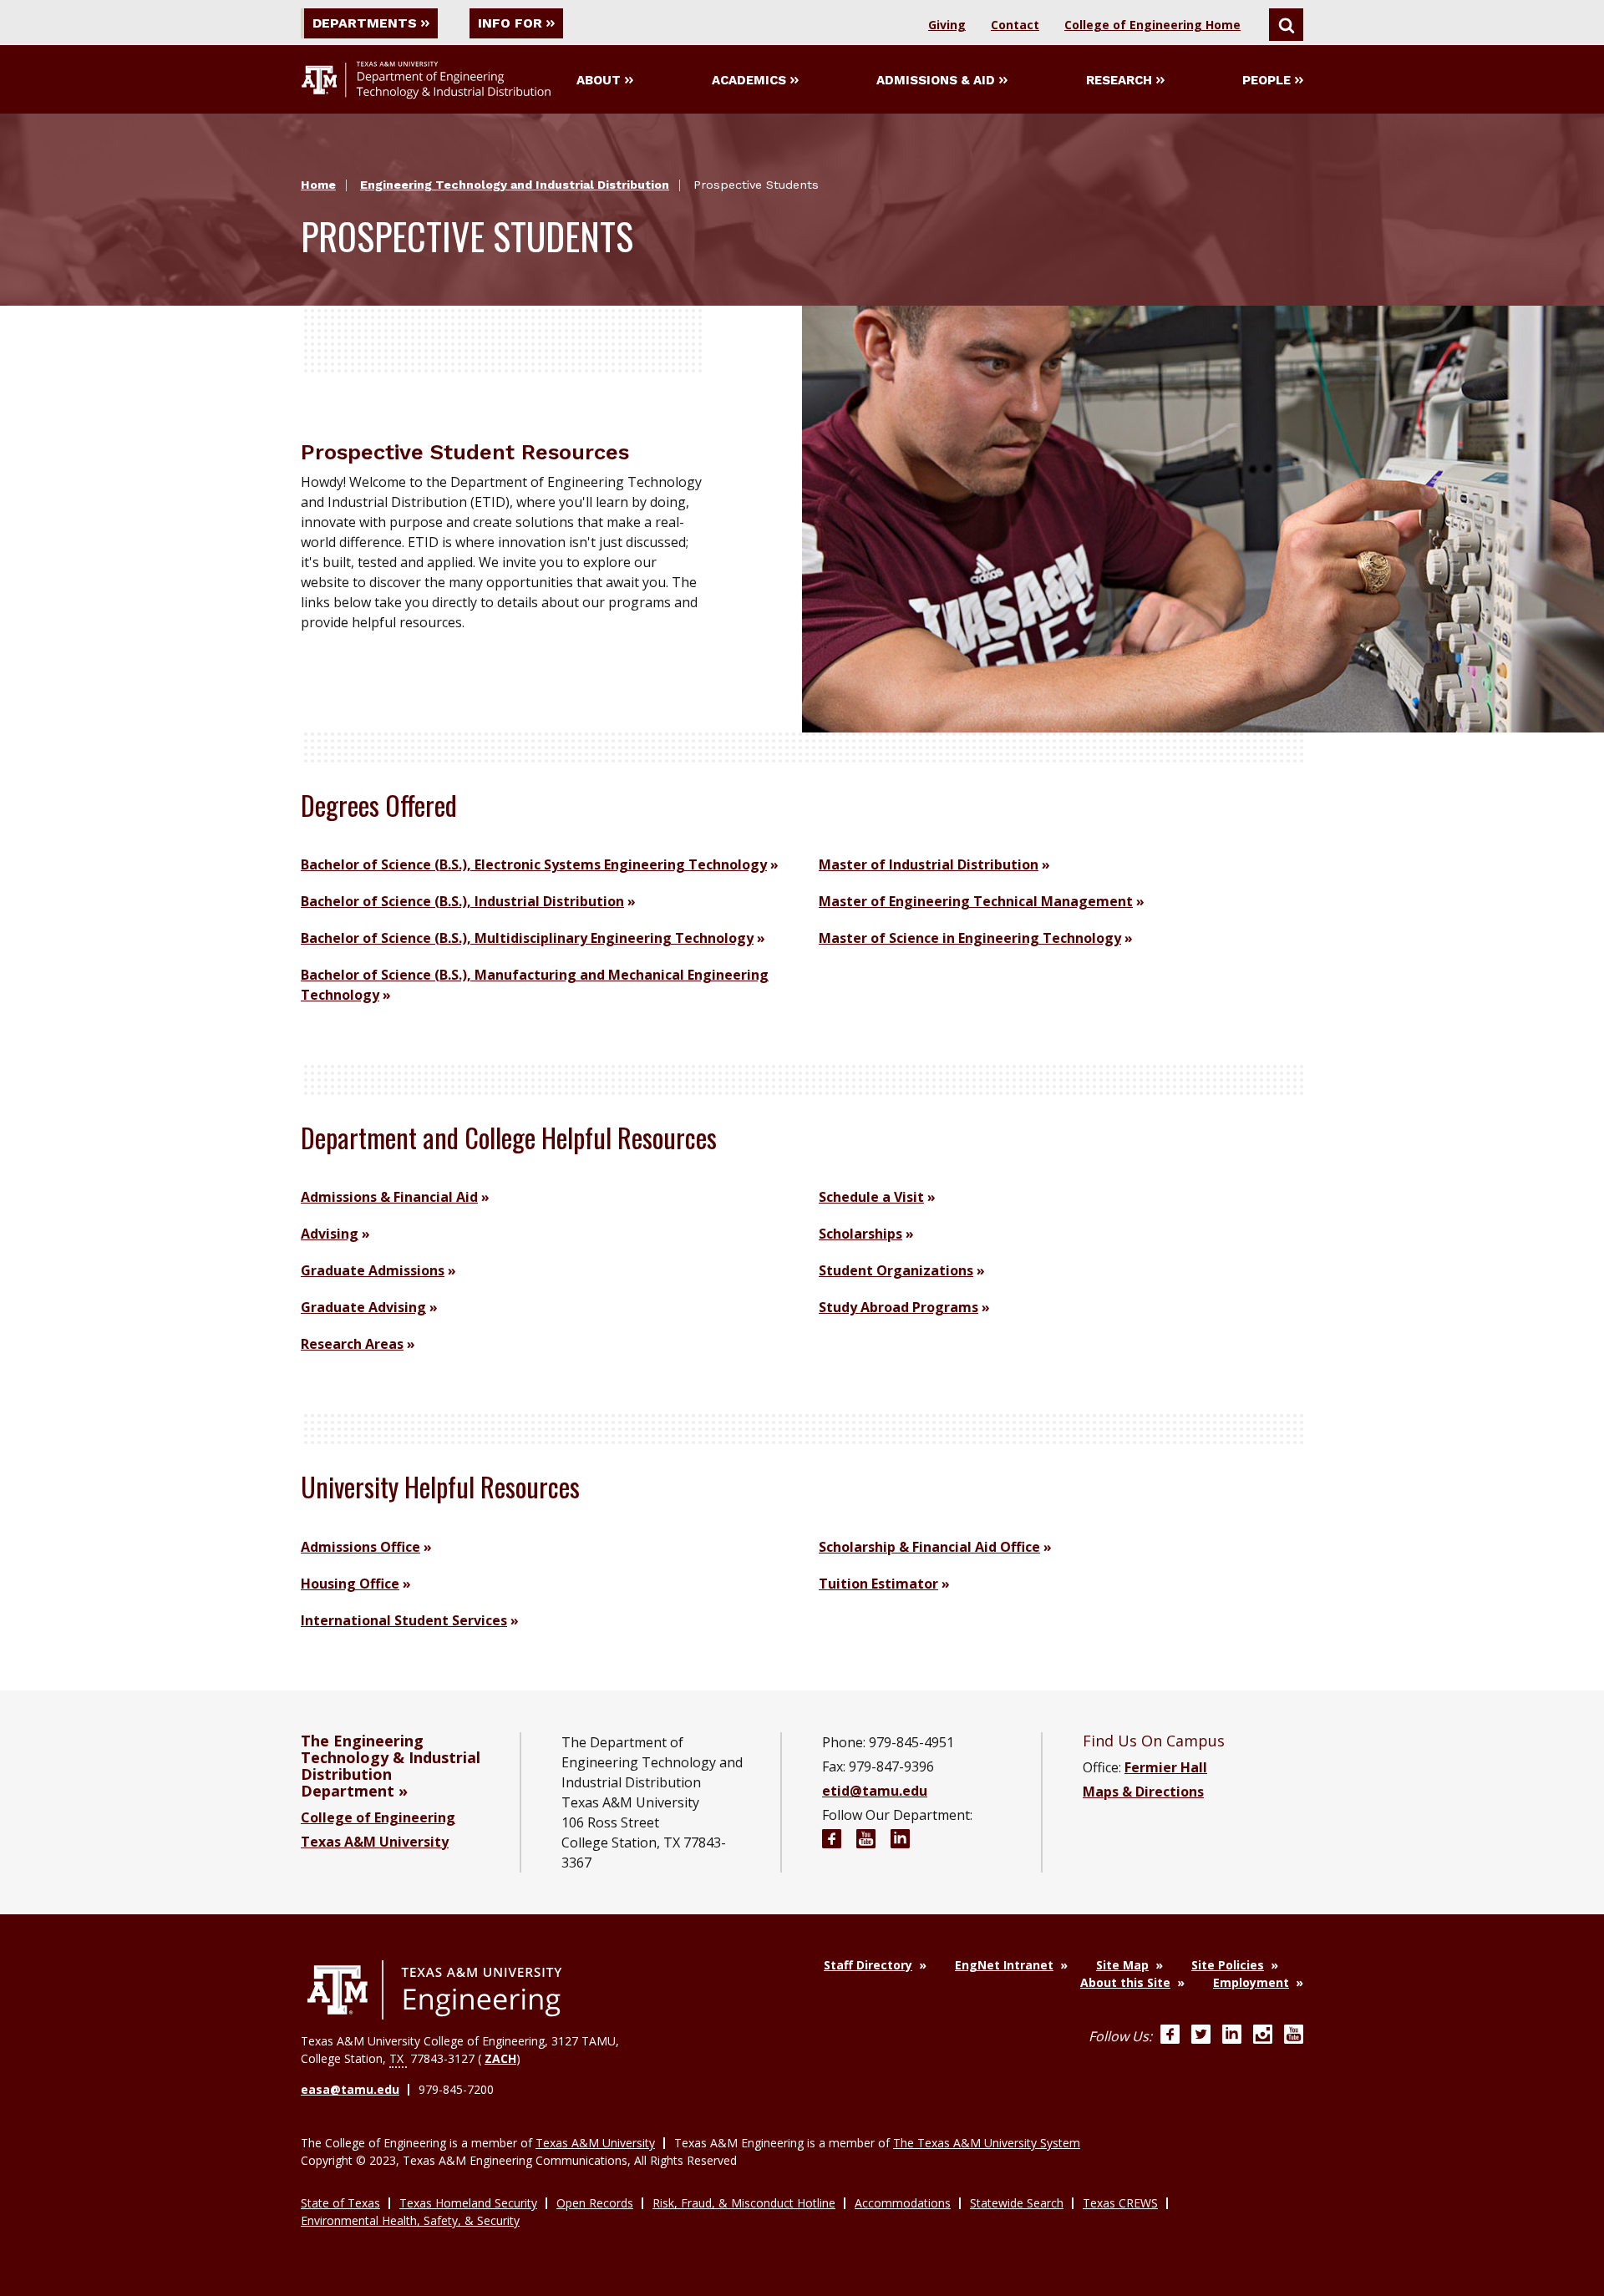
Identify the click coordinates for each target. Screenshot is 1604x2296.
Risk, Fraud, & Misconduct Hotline (744, 2203)
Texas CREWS (1120, 2203)
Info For (510, 23)
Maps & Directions (1143, 1792)
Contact (1015, 25)
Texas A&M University (375, 1842)
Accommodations (903, 2203)
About (599, 80)
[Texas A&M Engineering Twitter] (1201, 2036)
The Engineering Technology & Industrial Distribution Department (391, 1766)
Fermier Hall (1166, 1767)
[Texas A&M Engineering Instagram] (1263, 2036)
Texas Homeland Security (468, 2203)
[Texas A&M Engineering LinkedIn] (1232, 2036)
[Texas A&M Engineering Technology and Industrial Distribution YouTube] (866, 1841)
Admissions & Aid (936, 80)
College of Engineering (378, 1817)
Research (1119, 80)
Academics (749, 80)
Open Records (595, 2203)
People (1266, 80)
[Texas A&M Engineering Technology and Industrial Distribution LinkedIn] (900, 1841)
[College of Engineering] (434, 1990)
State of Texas (340, 2203)
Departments (365, 23)
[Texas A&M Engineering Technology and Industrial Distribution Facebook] (832, 1841)
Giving (947, 25)
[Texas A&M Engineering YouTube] (1294, 2036)
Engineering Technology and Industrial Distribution (515, 185)
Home (318, 185)
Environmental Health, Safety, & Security (410, 2220)
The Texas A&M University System (987, 2143)
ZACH (500, 2058)
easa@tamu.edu (350, 2089)
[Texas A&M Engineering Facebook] (1170, 2036)
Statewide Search (1017, 2203)
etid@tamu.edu (875, 1791)
